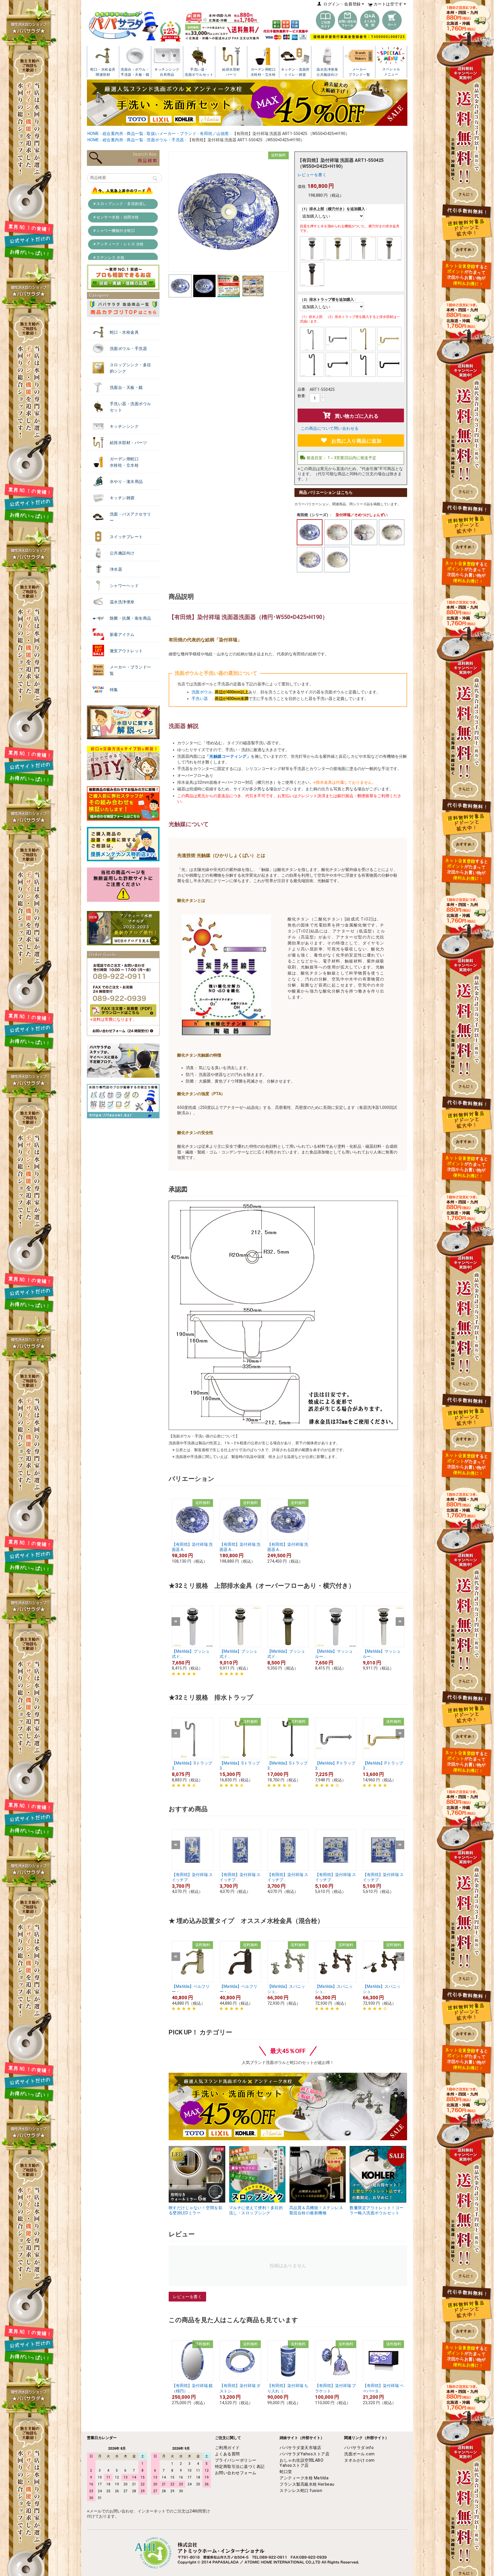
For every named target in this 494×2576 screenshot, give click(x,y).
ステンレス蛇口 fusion (301, 2491)
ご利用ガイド (227, 2448)
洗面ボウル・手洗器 (129, 349)
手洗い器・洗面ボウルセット (131, 407)
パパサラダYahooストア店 (304, 2454)
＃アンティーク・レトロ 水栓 (118, 244)
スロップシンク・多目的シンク (131, 368)
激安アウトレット (126, 651)
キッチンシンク (124, 426)
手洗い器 (202, 699)
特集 (114, 690)
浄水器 (116, 569)
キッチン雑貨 (122, 498)
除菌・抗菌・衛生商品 (131, 618)
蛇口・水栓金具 (124, 332)
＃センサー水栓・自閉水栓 (116, 217)
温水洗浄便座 (122, 602)
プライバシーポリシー (236, 2460)
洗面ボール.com (359, 2454)
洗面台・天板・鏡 (126, 387)
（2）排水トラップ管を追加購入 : (328, 300)
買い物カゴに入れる (357, 416)
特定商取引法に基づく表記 (240, 2466)
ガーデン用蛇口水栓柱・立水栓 (124, 462)
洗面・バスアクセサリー (131, 517)
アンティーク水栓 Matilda (304, 2478)
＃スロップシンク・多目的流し (120, 204)
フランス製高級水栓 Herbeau (307, 2484)
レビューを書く (312, 175)
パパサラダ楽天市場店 (300, 2448)
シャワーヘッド (124, 586)
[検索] (155, 179)
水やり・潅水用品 (126, 482)
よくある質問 (227, 2454)
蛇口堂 (286, 2472)
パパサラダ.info (359, 2448)
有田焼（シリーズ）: (314, 515)
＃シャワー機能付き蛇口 (114, 231)
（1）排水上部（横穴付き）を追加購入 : (333, 209)
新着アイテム (122, 634)
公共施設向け (122, 553)
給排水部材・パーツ (129, 443)
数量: (302, 396)
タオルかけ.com (359, 2460)
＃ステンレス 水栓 (109, 257)
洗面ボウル (202, 692)
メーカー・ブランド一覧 (131, 670)
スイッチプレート (126, 537)
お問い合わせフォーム (236, 2473)
